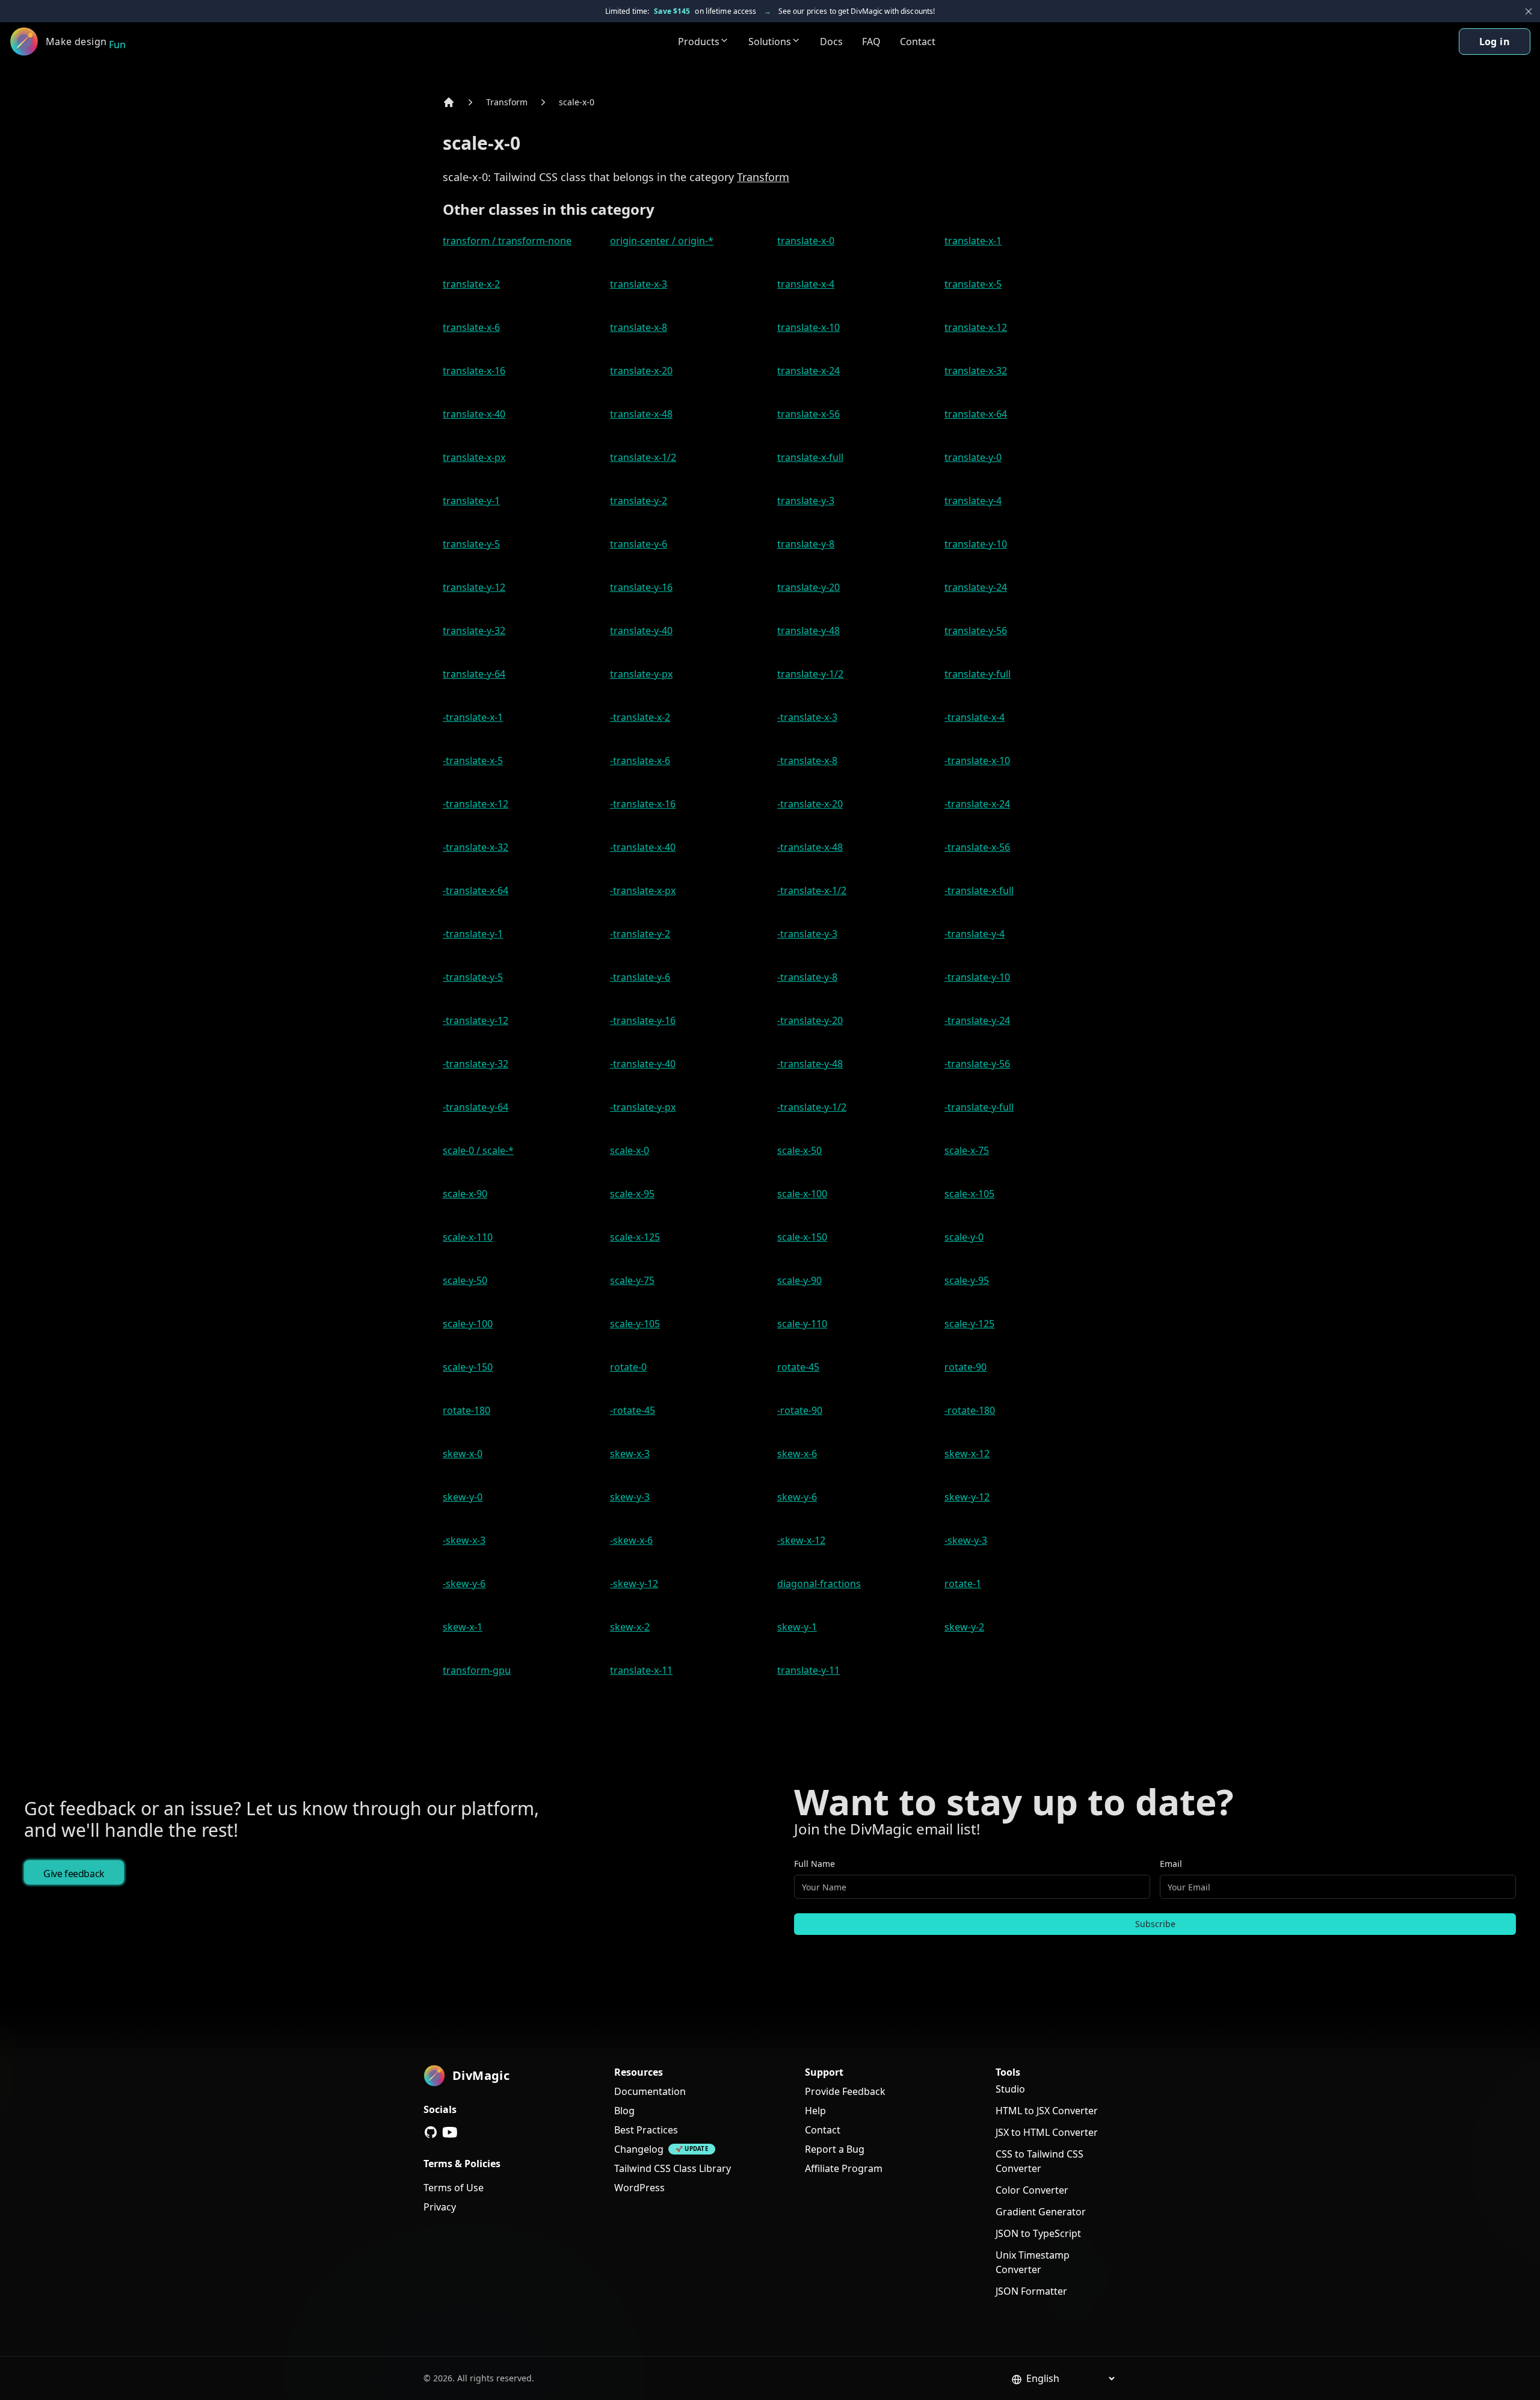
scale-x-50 (799, 1150)
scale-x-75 (967, 1150)
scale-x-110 (468, 1237)
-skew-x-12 (801, 1540)
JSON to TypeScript (1038, 2233)
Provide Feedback (845, 2091)
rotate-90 (966, 1367)
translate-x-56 (808, 414)
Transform (507, 102)
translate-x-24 (808, 371)
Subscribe (1155, 1924)
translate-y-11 (808, 1670)
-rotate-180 (970, 1410)
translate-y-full (978, 674)
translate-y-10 (976, 544)
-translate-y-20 (810, 1020)
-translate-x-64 (476, 890)
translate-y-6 (639, 544)
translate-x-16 (474, 371)
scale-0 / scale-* (478, 1150)
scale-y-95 (967, 1280)
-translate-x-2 (640, 717)
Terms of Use (454, 2188)
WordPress (639, 2188)
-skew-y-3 (966, 1540)
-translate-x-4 (975, 717)
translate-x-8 (639, 327)
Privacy (440, 2207)
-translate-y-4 (975, 934)
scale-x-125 (635, 1237)
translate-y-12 (474, 587)
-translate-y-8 (807, 977)
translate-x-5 (973, 284)
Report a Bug (835, 2149)
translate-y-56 (976, 631)
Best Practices (646, 2130)
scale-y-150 (468, 1367)
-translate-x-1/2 (812, 890)
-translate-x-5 (473, 760)
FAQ (871, 42)
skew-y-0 (463, 1497)
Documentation (650, 2091)
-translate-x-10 (977, 760)
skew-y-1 (797, 1627)
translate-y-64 (474, 674)
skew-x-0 (463, 1454)
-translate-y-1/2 (812, 1107)
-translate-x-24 (977, 804)
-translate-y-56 (977, 1064)
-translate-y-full (979, 1107)
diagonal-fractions (819, 1584)
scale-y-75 (632, 1280)
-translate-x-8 (807, 760)
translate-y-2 (639, 501)
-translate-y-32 (476, 1064)
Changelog (639, 2149)
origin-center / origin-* (662, 241)
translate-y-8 (806, 544)
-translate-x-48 (810, 847)
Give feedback (74, 1874)
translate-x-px (474, 457)
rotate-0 (628, 1367)
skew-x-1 (463, 1627)
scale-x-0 (577, 102)
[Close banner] (1529, 11)
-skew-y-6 (464, 1584)
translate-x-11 (641, 1670)
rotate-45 (798, 1367)
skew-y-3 (630, 1497)
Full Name (815, 1864)
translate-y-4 (973, 501)
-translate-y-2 (640, 934)
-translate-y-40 (643, 1064)
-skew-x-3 (464, 1540)
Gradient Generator (1041, 2212)
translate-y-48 (808, 631)
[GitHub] (431, 2132)
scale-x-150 (802, 1237)
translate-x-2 (471, 284)
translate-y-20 (808, 587)
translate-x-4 (806, 284)
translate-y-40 (641, 631)
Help (815, 2111)
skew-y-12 (967, 1497)
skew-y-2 (964, 1627)
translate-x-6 (471, 327)
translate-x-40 (474, 414)
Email (1171, 1864)
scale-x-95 (632, 1194)
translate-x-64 (976, 414)
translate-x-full (810, 457)
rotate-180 (467, 1410)
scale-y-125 (969, 1324)
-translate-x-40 (643, 847)
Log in (1495, 42)
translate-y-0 (973, 457)
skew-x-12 (967, 1454)
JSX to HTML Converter (1047, 2132)
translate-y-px (641, 674)
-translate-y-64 (476, 1107)
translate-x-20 (641, 371)
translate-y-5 (471, 544)
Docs (831, 42)
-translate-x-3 (807, 717)
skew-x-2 (630, 1627)
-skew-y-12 (634, 1584)
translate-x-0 (806, 241)
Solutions (770, 42)
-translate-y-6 (640, 977)
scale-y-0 (964, 1237)
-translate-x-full (979, 890)
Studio (1010, 2089)
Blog (624, 2111)
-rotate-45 (633, 1410)
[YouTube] (450, 2132)
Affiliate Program (844, 2168)
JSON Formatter (1031, 2291)
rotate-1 (963, 1584)
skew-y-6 (797, 1497)
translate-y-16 (641, 587)
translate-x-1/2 (643, 457)
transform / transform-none (507, 241)
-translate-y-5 (473, 977)
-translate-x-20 (810, 804)
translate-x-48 (641, 414)
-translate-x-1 (473, 717)
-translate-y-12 (476, 1020)
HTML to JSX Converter (1047, 2111)
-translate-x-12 (476, 804)
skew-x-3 (630, 1454)
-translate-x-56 (977, 847)
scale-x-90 (465, 1194)
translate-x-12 (976, 327)
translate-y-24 (976, 587)
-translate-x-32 (476, 847)
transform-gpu (477, 1670)
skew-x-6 (797, 1454)
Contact (918, 42)
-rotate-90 (800, 1410)
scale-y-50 (465, 1280)
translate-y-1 (471, 501)
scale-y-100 (468, 1324)
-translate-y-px (643, 1107)
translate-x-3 (639, 284)
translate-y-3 (806, 501)
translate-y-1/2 (810, 674)
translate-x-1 (973, 241)
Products (699, 42)
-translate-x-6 (640, 760)
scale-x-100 (802, 1194)
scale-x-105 (969, 1194)
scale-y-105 (635, 1324)
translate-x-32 (976, 371)
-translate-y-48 (810, 1064)
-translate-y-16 (643, 1020)
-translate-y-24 (977, 1020)
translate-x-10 (808, 327)
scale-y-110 (802, 1324)
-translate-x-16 (643, 804)
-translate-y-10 (977, 977)
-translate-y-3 (807, 934)
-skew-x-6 (631, 1540)
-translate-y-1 (473, 934)
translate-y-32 (474, 631)
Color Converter (1032, 2190)
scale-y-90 (799, 1280)
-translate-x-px (643, 890)
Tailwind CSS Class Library (673, 2168)
